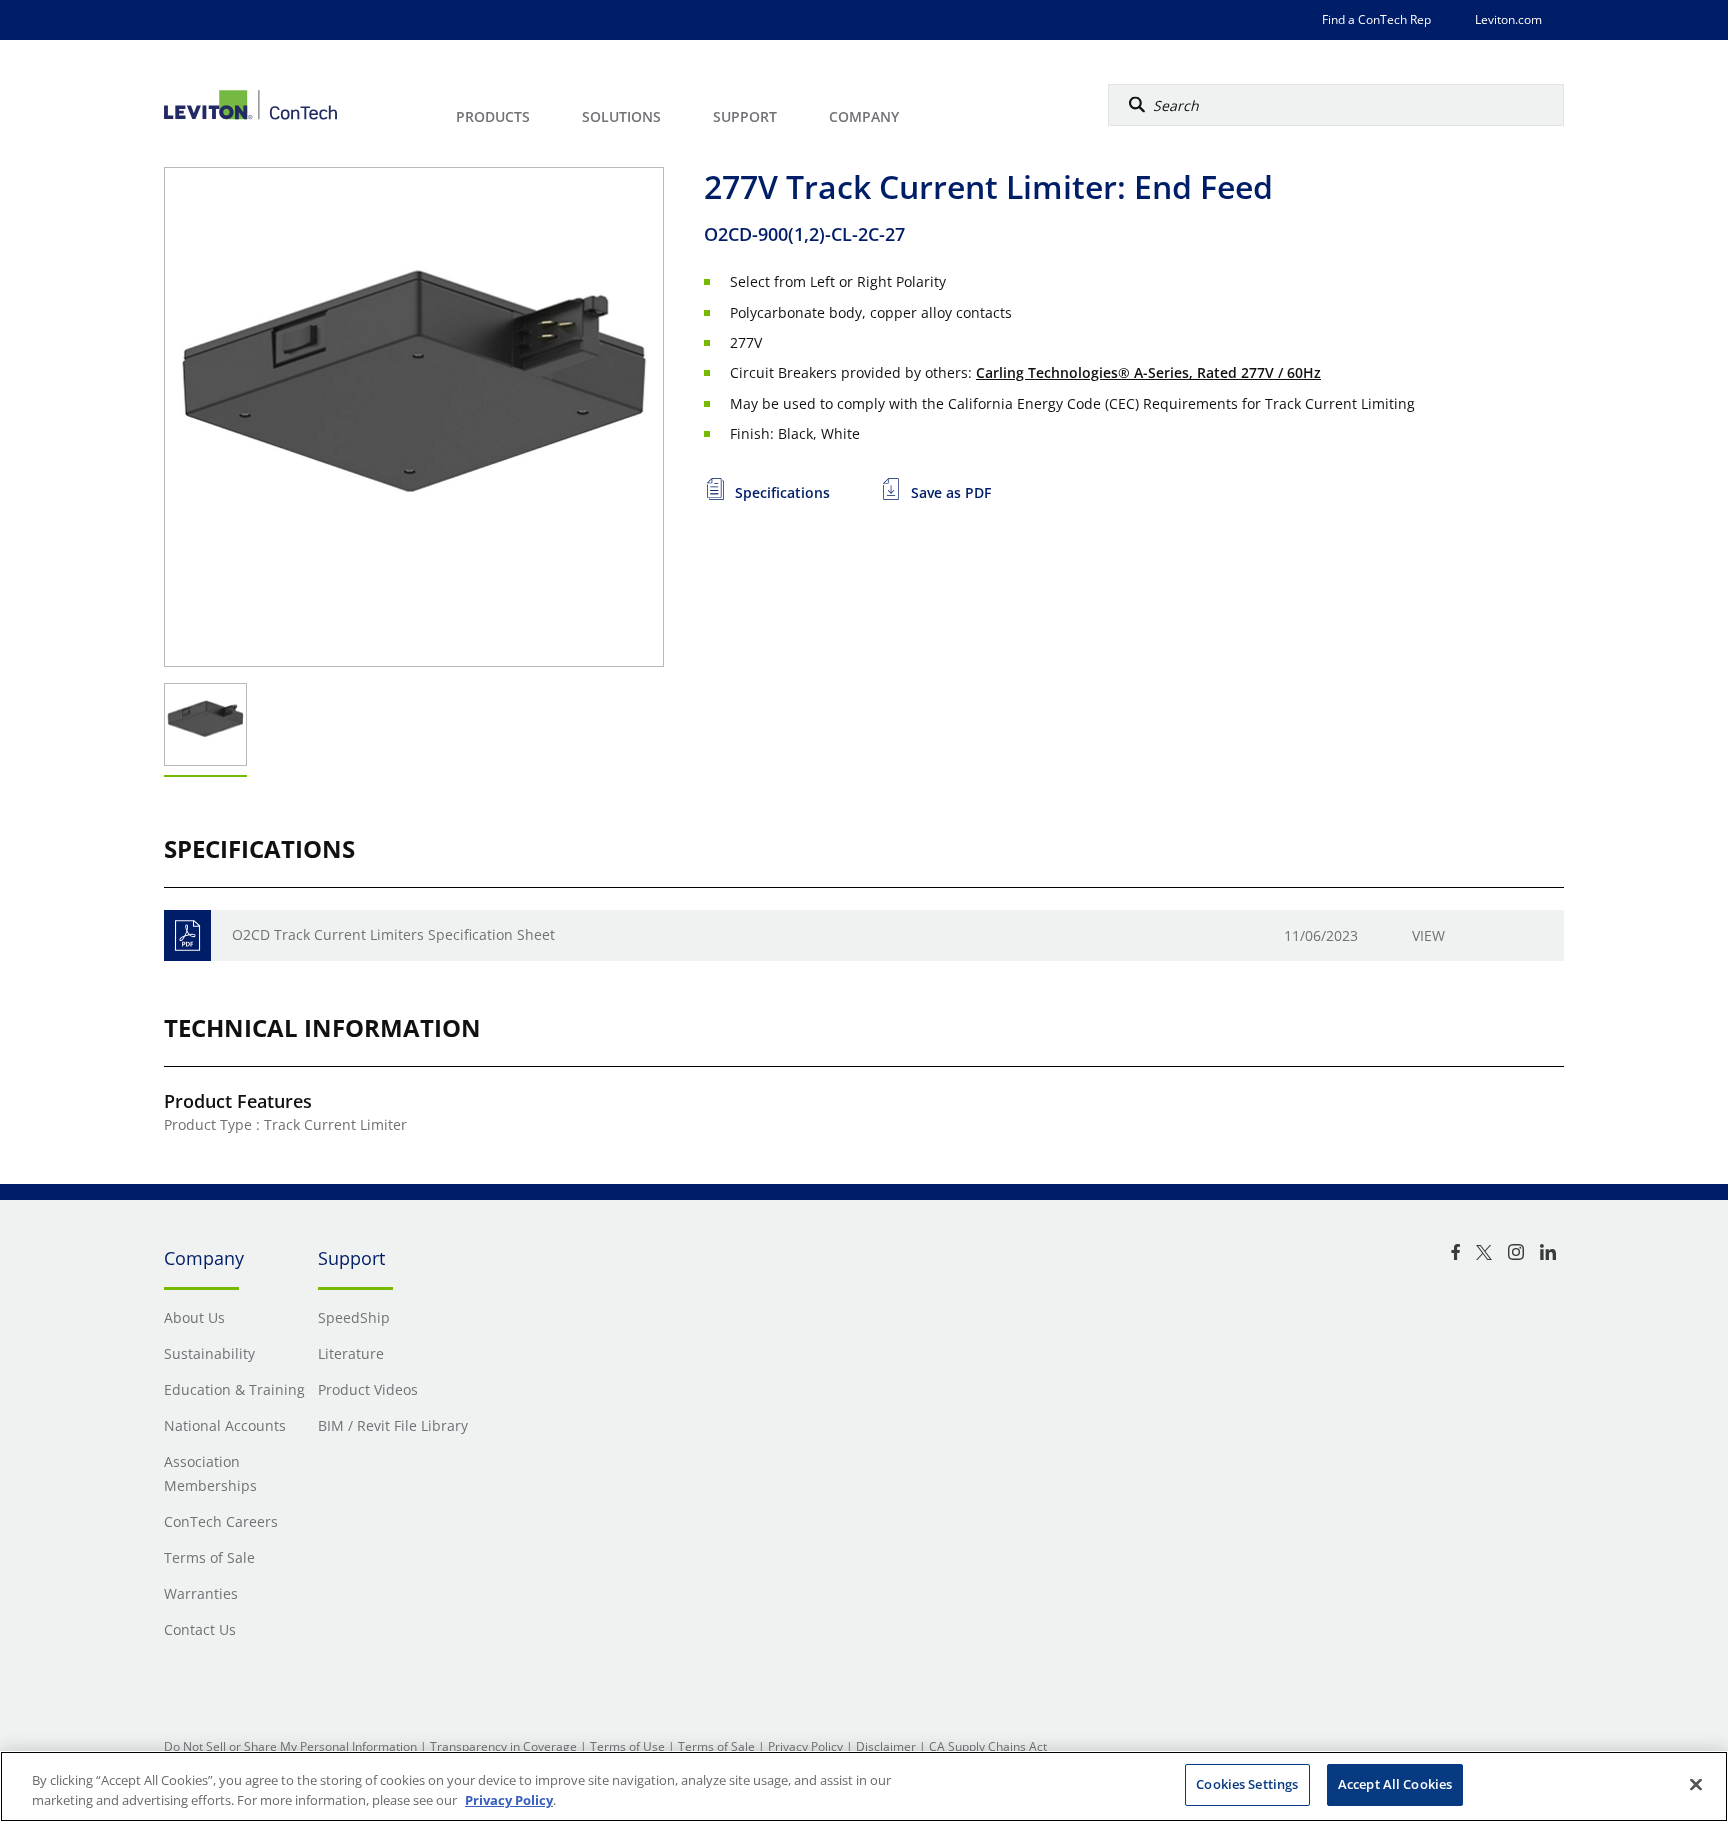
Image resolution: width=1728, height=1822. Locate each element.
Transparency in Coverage (503, 1746)
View (1428, 935)
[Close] (1696, 1784)
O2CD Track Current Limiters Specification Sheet (393, 934)
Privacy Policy (805, 1746)
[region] (864, 1786)
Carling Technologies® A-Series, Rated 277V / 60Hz (1148, 372)
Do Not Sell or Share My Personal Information (290, 1746)
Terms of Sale (716, 1746)
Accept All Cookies (1395, 1784)
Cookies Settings (1247, 1784)
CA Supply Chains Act (988, 1746)
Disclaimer (886, 1746)
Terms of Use (627, 1746)
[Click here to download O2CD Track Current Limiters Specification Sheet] (187, 935)
